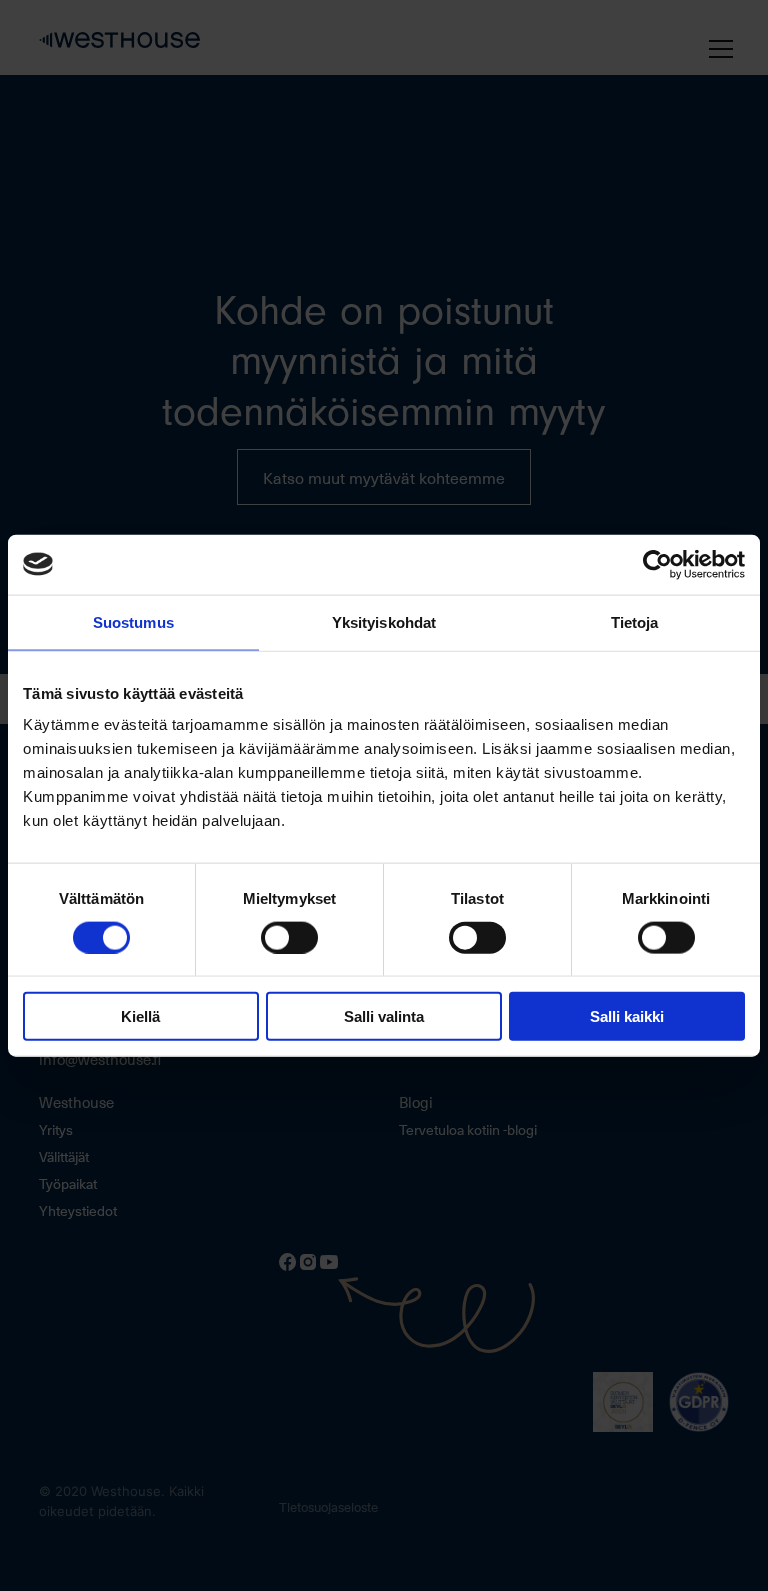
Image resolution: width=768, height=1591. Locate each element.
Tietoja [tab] (635, 621)
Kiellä (140, 1016)
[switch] (289, 937)
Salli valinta (384, 1016)
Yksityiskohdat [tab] (384, 621)
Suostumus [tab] (133, 621)
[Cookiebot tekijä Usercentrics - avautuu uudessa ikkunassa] (657, 564)
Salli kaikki (627, 1016)
